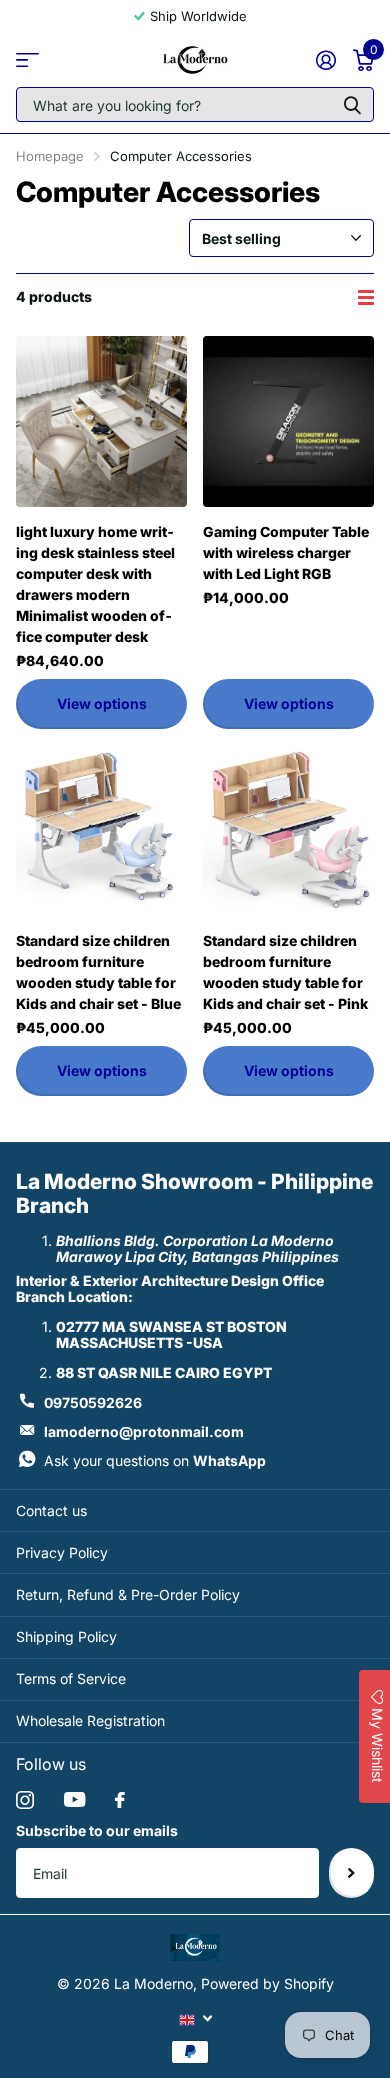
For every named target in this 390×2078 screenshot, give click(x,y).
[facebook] (120, 1800)
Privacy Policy (62, 1552)
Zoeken (352, 104)
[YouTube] (74, 1799)
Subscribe (351, 1873)
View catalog (27, 59)
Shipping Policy (66, 1636)
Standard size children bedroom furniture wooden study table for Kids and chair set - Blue (98, 972)
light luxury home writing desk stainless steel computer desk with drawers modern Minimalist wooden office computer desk (95, 584)
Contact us (51, 1510)
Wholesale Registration (90, 1720)
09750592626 (93, 1402)
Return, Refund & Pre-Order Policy (128, 1594)
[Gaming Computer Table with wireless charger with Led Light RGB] (288, 421)
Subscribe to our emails (97, 1830)
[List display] (366, 297)
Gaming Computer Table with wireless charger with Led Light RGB (286, 552)
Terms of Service (71, 1678)
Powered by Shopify (267, 1983)
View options (102, 703)
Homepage (50, 156)
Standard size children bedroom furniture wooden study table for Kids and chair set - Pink (285, 972)
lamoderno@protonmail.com (144, 1431)
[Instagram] (25, 1800)
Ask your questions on (155, 1460)
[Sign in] (325, 60)
